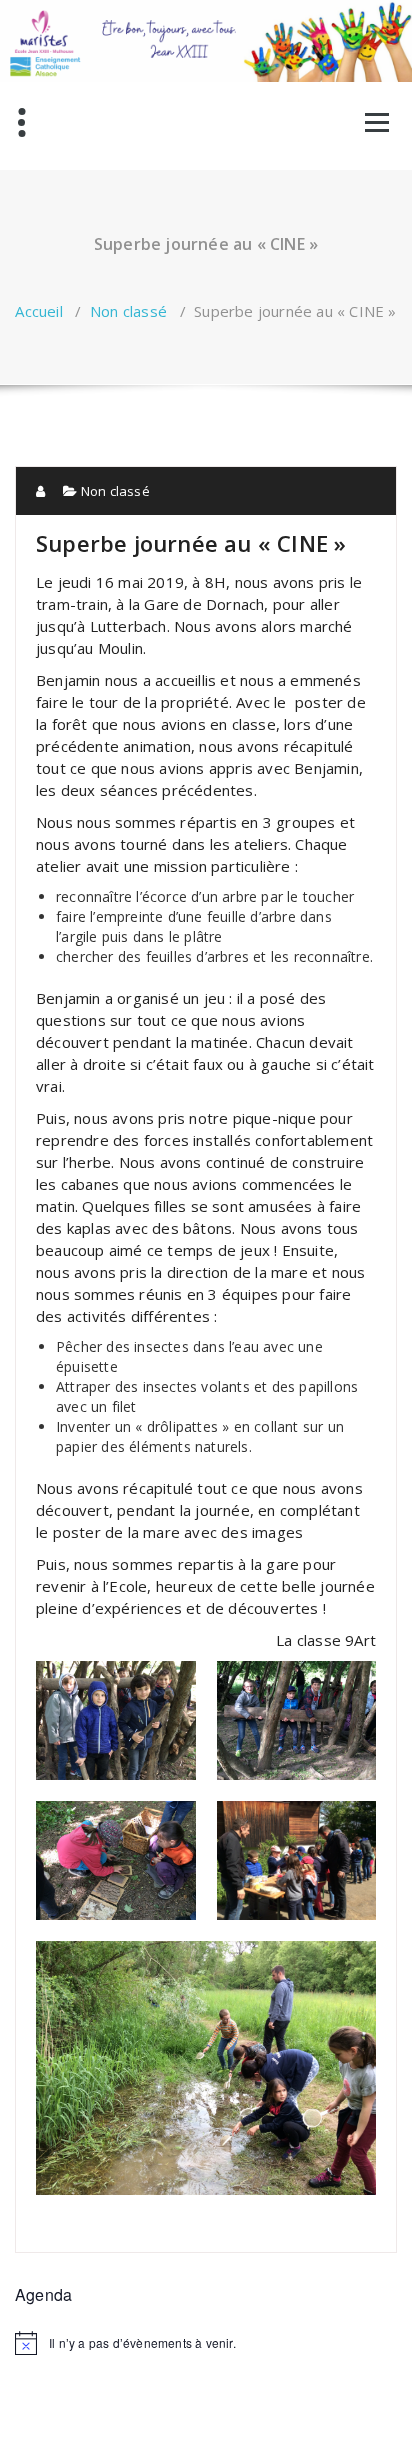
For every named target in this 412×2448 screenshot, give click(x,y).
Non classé (128, 311)
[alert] (206, 2343)
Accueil (38, 311)
